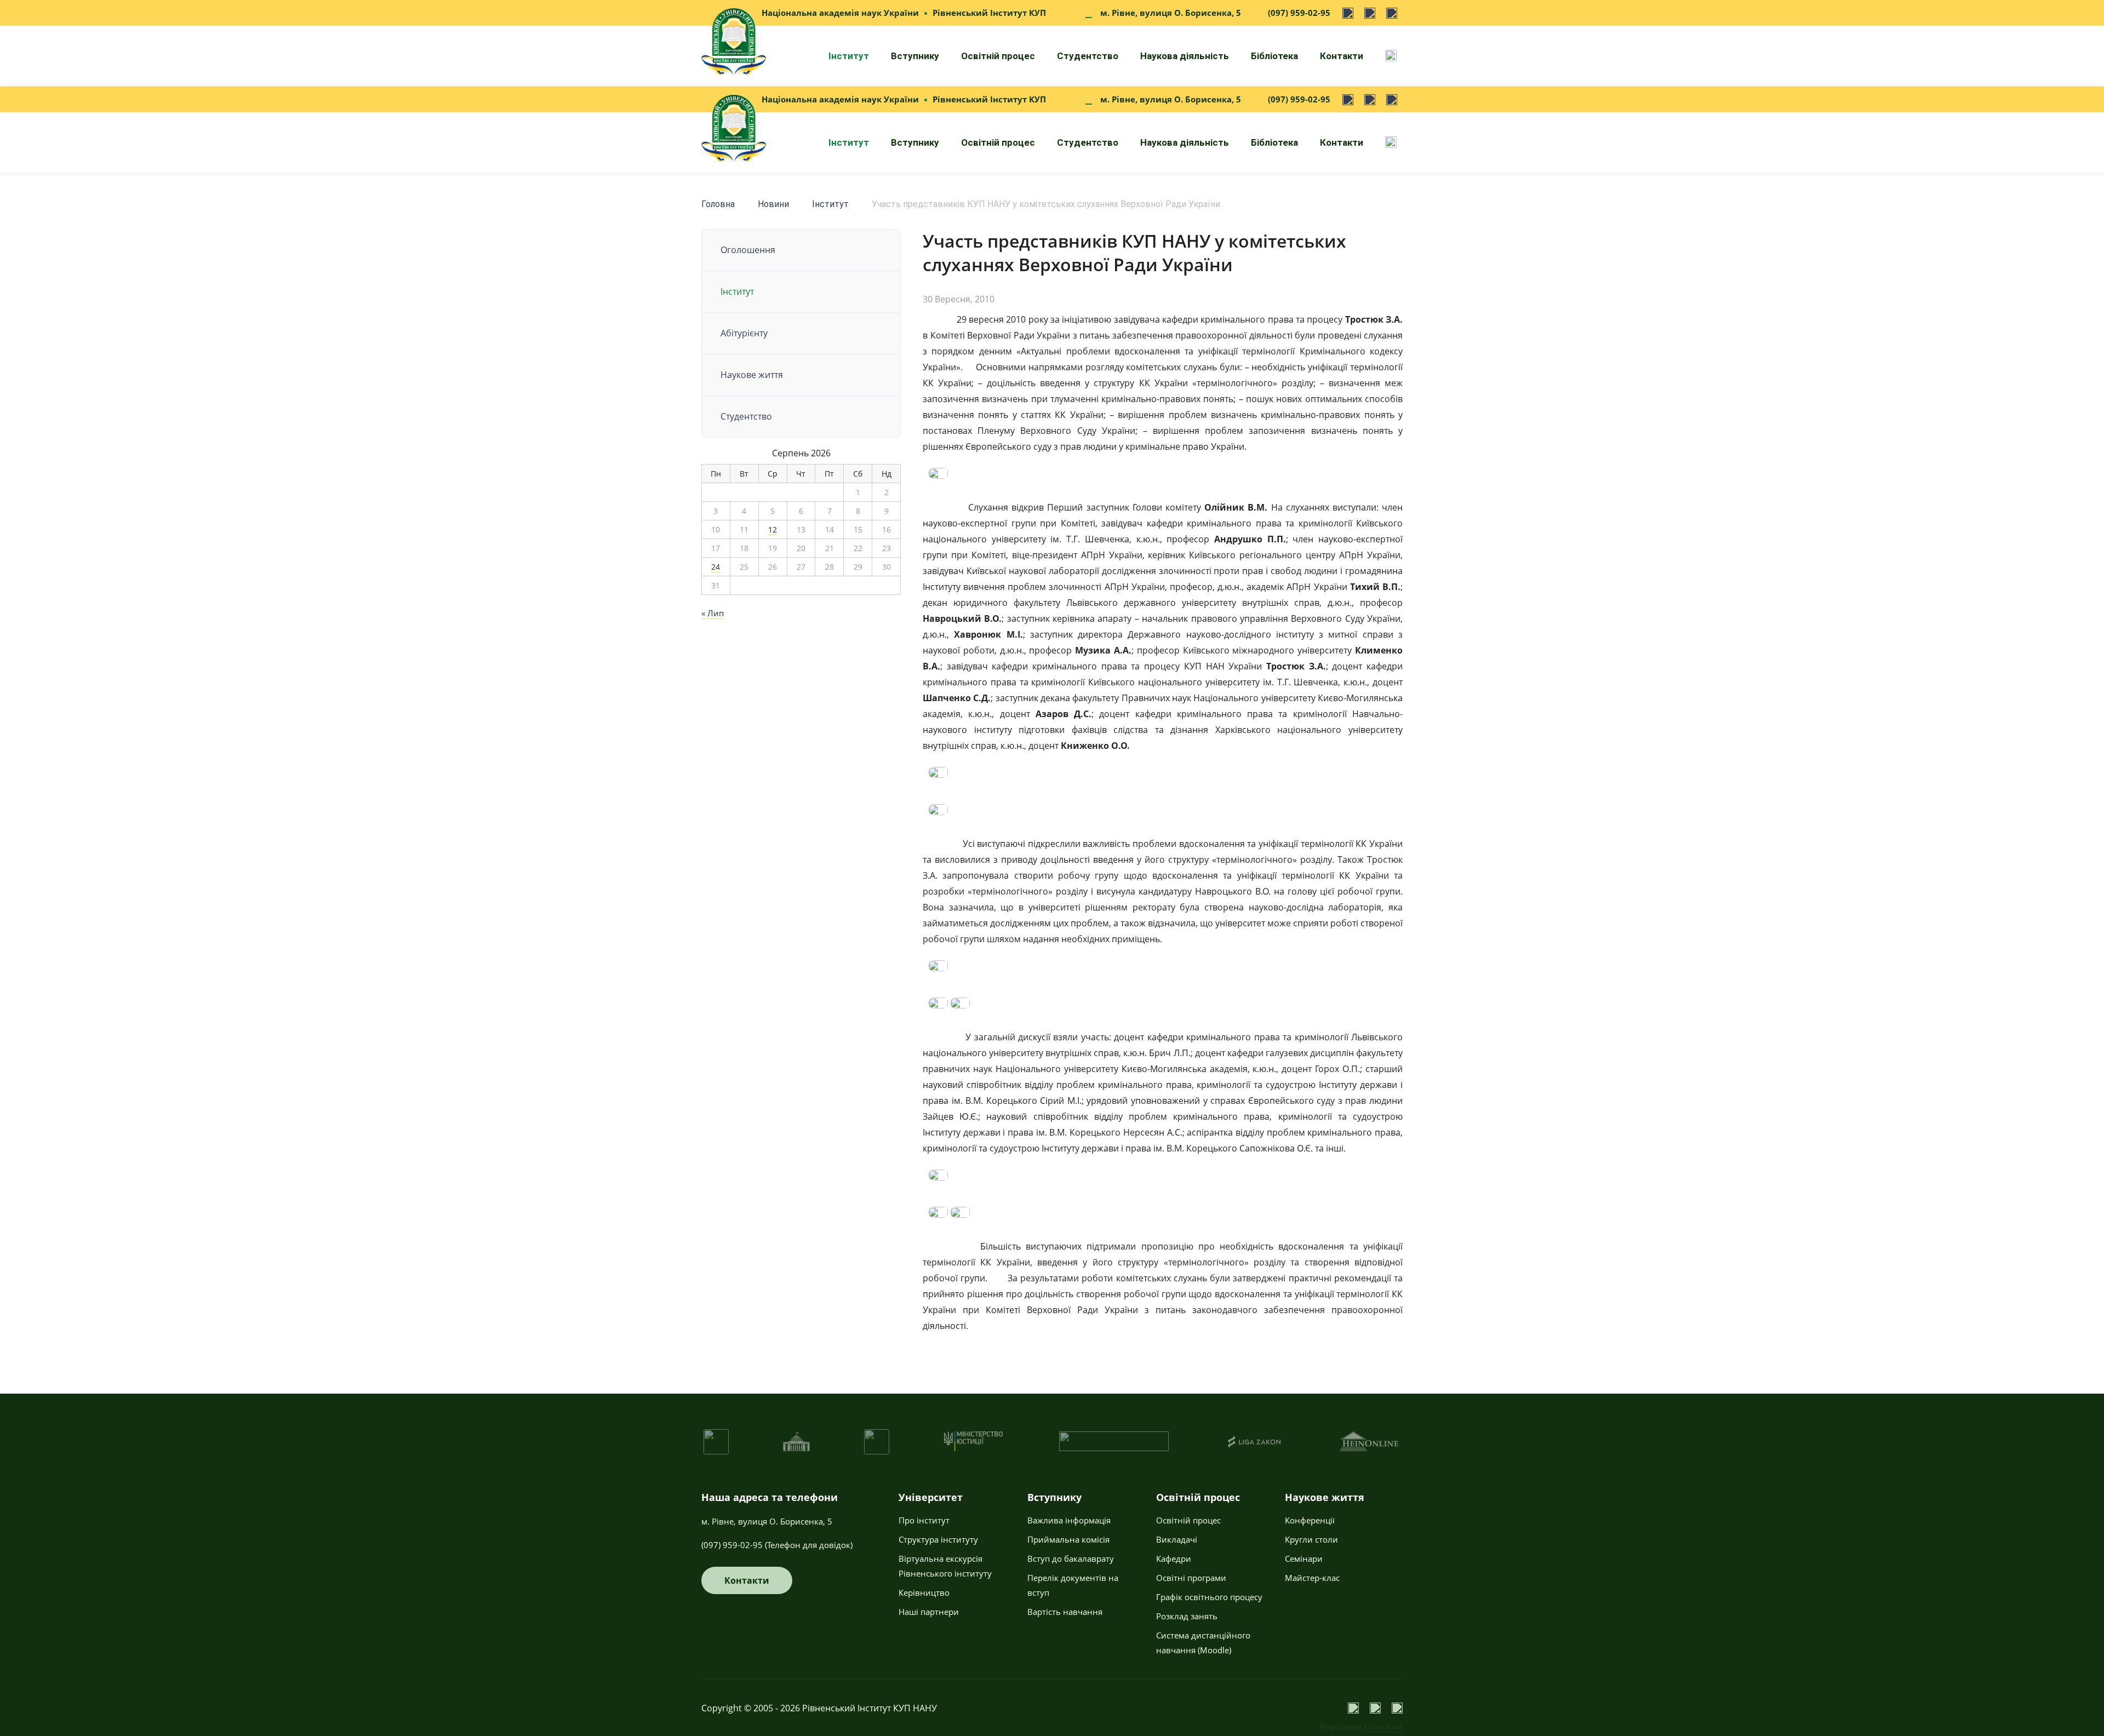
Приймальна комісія (1068, 1539)
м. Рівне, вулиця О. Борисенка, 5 (1171, 13)
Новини (773, 204)
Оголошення (748, 250)
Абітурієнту (744, 333)
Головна (718, 204)
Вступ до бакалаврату (1071, 1559)
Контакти (1342, 56)
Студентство (1088, 56)
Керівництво (924, 1592)
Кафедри (1174, 1559)
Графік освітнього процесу (1209, 1597)
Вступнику (915, 56)
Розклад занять (1187, 1616)
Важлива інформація (1069, 1520)
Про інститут (924, 1520)
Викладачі (1177, 1539)
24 (716, 567)
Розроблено (1361, 1727)
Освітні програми (1191, 1578)
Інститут (849, 56)
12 (773, 529)
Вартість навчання (1065, 1612)
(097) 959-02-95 (1299, 13)
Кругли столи (1311, 1539)
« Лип (713, 613)
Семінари (1304, 1559)
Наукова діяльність (1185, 56)
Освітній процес (998, 56)
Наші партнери (929, 1612)
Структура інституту (938, 1539)
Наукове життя (752, 375)
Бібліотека (1274, 56)
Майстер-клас (1312, 1578)
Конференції (1310, 1520)
